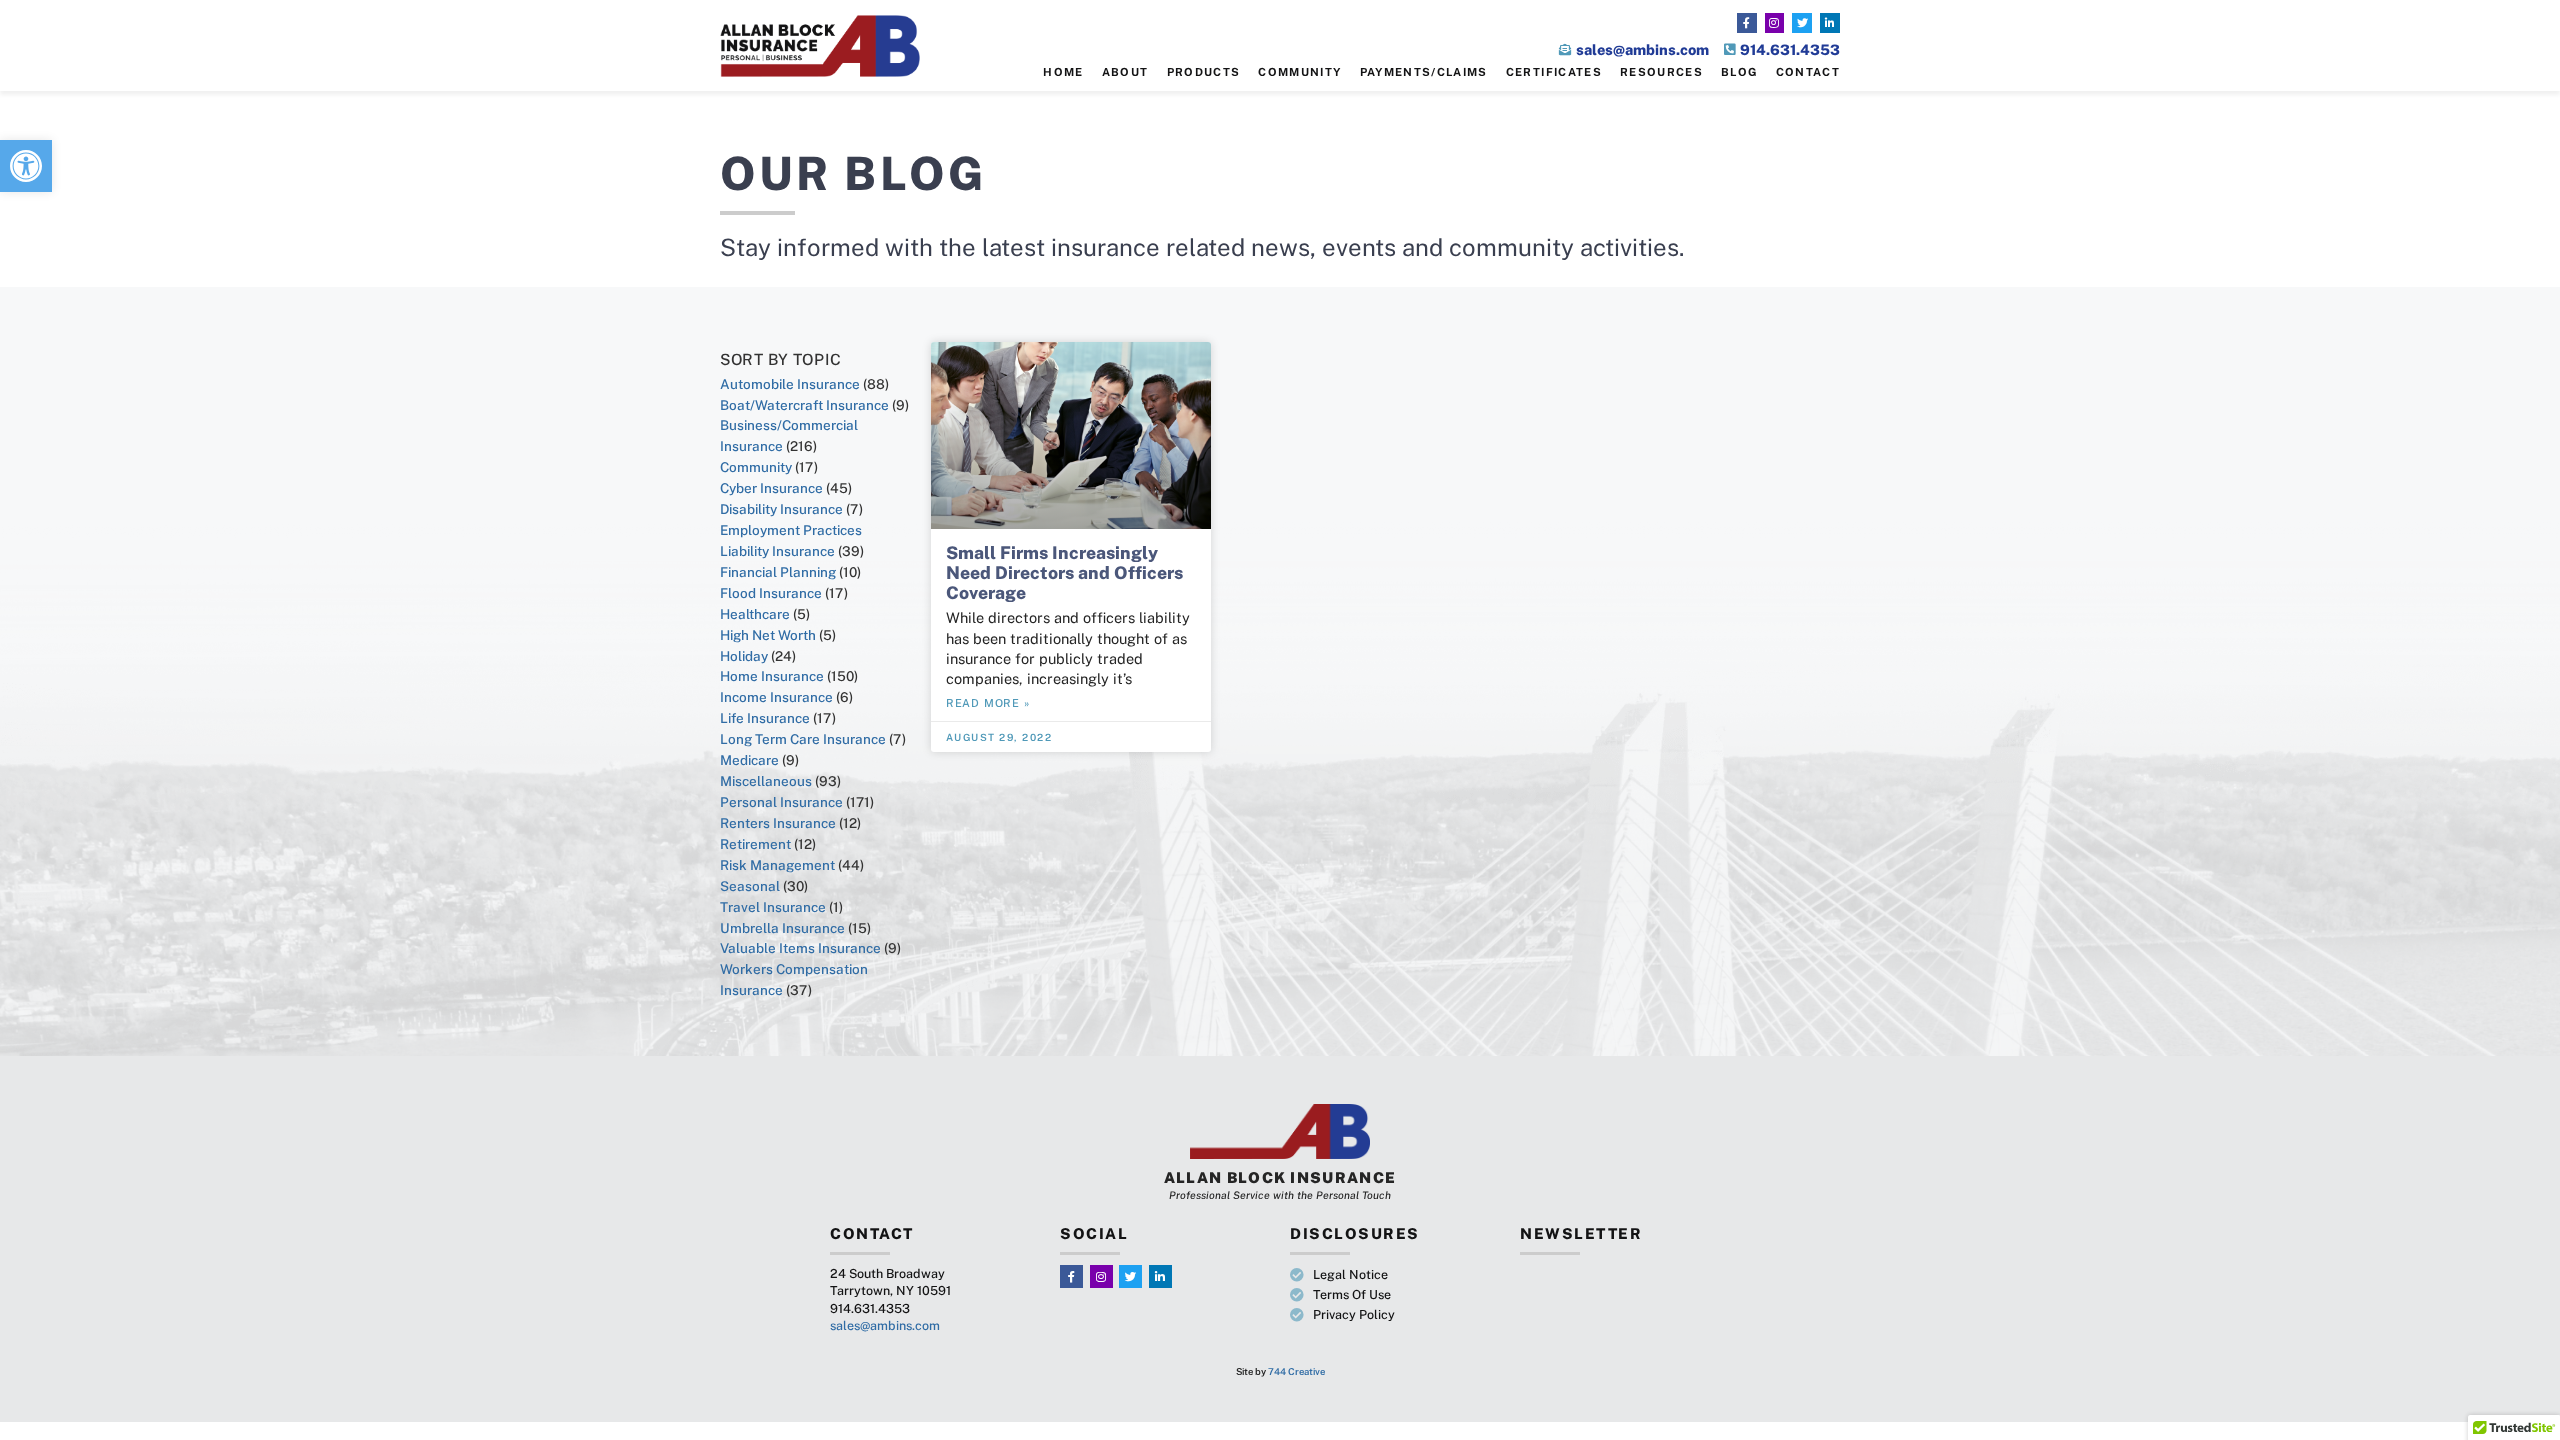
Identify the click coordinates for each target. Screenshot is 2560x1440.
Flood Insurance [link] (771, 593)
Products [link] (1204, 72)
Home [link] (1063, 72)
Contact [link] (1808, 72)
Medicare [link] (749, 760)
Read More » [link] (988, 703)
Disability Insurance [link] (781, 509)
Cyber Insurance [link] (771, 488)
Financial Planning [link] (778, 572)
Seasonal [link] (750, 886)
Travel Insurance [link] (773, 907)
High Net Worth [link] (768, 635)
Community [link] (1299, 72)
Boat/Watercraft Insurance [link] (804, 405)
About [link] (1125, 72)
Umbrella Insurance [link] (782, 928)
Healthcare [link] (755, 614)
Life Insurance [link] (765, 718)
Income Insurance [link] (776, 697)
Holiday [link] (744, 656)
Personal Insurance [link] (781, 802)
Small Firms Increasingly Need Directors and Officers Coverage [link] (1064, 572)
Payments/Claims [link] (1424, 72)
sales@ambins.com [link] (885, 1325)
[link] (26, 166)
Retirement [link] (755, 844)
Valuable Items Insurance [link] (800, 948)
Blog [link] (1739, 72)
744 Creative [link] (1296, 1371)
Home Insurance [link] (772, 676)
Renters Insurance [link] (778, 823)
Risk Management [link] (777, 865)
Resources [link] (1661, 72)
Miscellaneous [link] (766, 781)
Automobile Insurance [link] (790, 384)
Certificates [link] (1554, 72)
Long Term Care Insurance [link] (803, 739)
